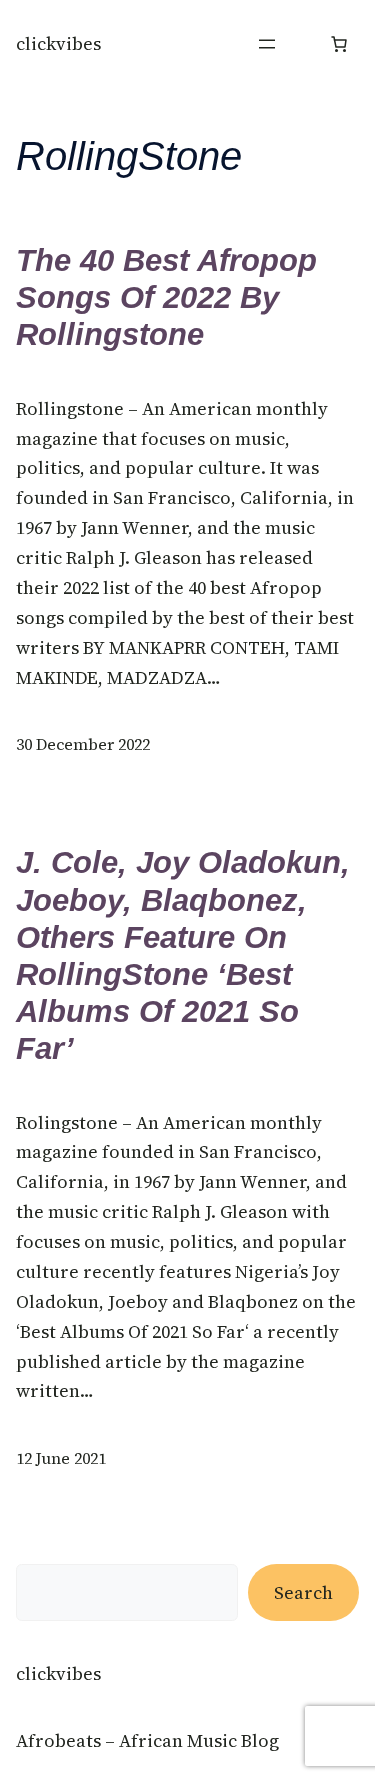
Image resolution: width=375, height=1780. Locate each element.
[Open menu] (267, 44)
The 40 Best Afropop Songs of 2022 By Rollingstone (166, 297)
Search (303, 1592)
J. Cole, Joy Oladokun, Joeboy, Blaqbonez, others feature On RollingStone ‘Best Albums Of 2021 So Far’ (183, 955)
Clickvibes (58, 43)
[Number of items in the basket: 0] (339, 44)
